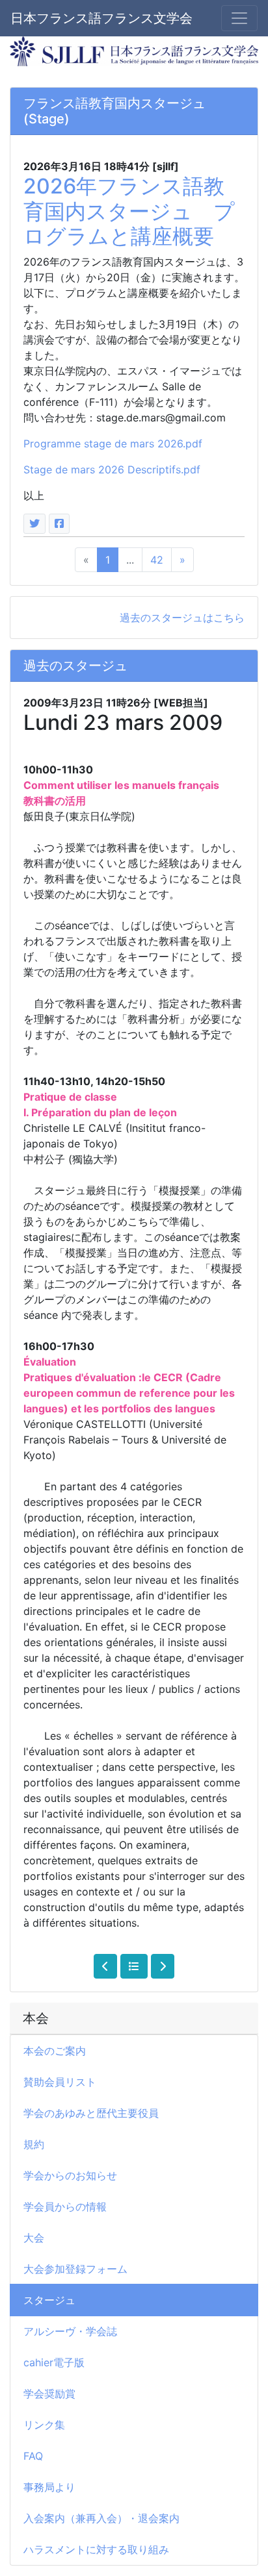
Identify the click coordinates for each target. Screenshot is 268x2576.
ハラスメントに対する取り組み (96, 2549)
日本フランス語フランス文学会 (101, 18)
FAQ (33, 2456)
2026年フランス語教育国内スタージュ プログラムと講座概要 (129, 211)
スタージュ (49, 2300)
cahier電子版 (54, 2362)
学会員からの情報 (65, 2207)
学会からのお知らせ (70, 2175)
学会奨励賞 (49, 2394)
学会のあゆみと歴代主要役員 (91, 2113)
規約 (34, 2144)
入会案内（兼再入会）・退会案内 (101, 2518)
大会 (34, 2238)
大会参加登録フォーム (75, 2269)
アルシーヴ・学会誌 (70, 2331)
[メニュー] (239, 18)
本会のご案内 (55, 2051)
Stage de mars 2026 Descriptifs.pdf (112, 469)
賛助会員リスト (60, 2082)
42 (157, 560)
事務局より (49, 2487)
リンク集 (44, 2425)
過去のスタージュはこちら (182, 618)
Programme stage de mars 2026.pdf (113, 444)
